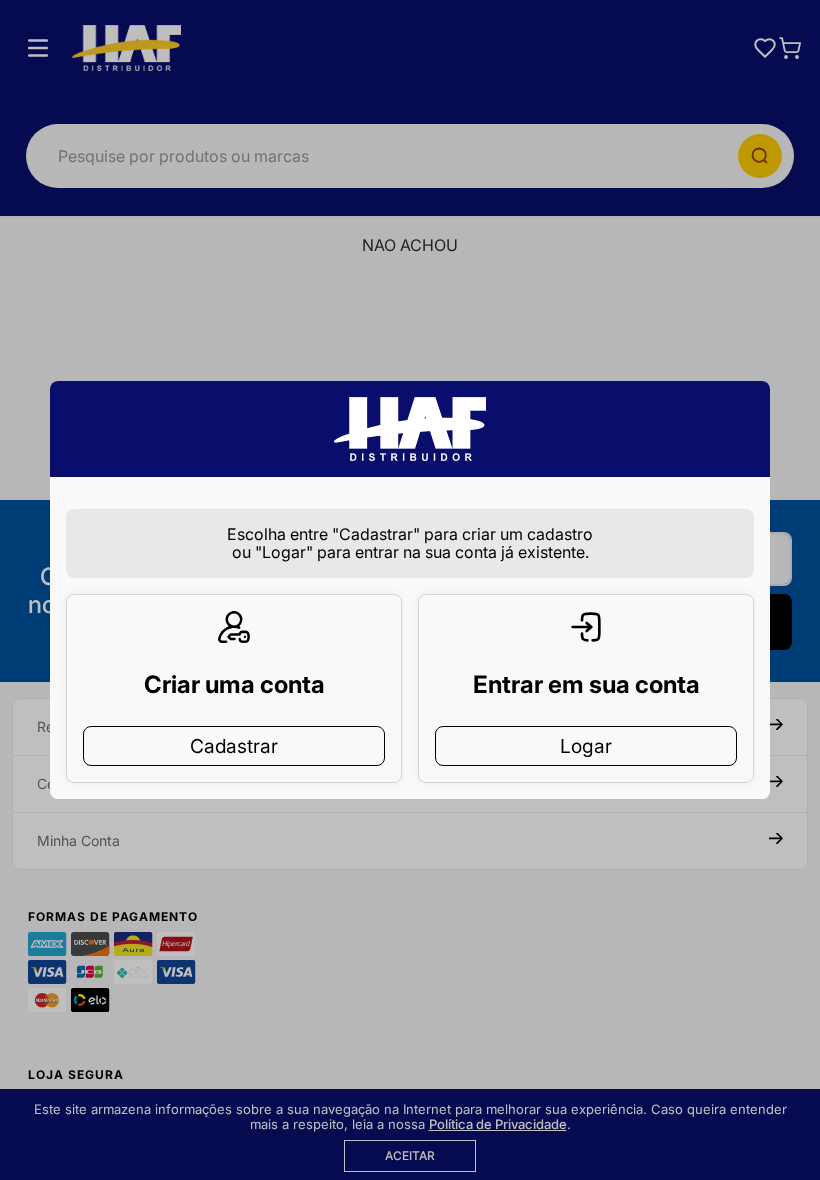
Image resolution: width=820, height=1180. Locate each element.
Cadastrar (234, 746)
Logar (586, 746)
